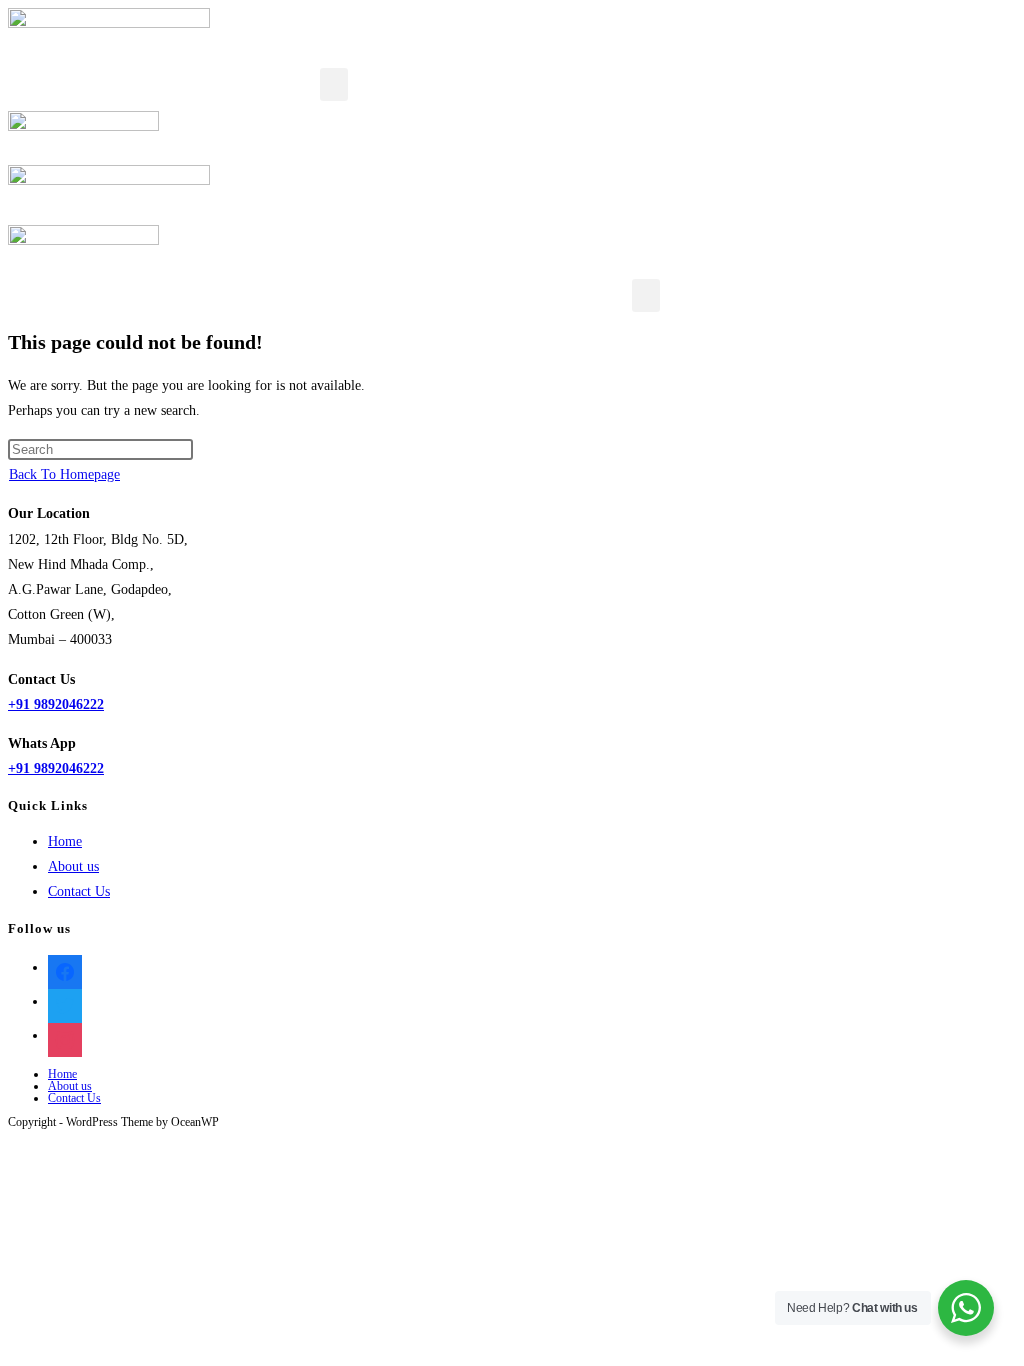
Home (65, 841)
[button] (334, 84)
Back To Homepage (64, 474)
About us (73, 866)
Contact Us (79, 891)
